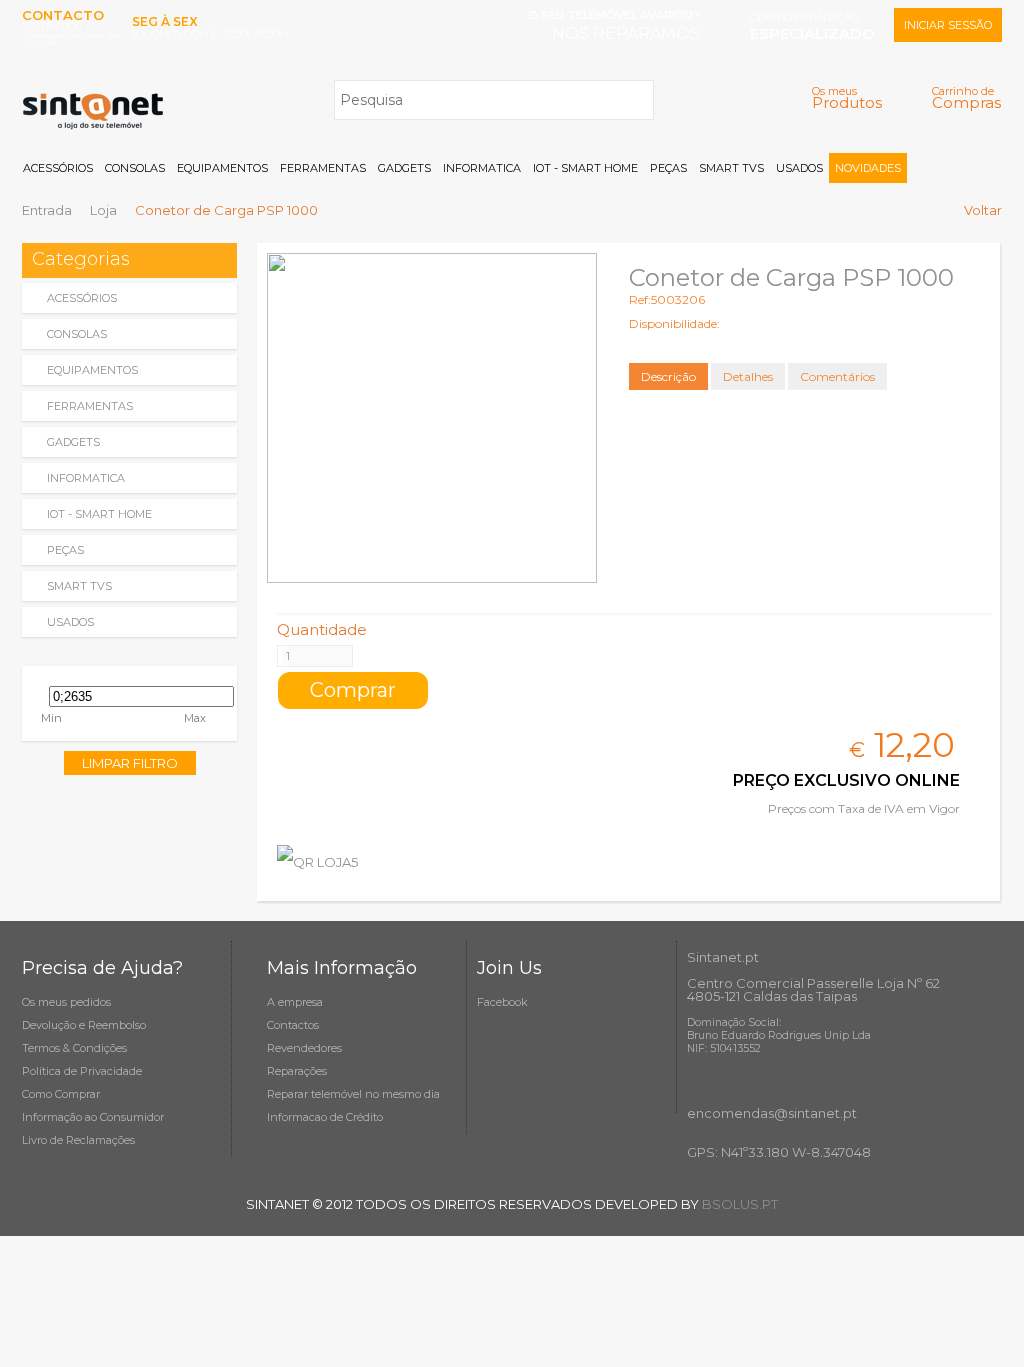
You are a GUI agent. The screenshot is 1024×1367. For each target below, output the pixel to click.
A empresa (295, 1002)
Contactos (293, 1025)
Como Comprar (61, 1094)
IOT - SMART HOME (585, 168)
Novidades (868, 168)
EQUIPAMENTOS (222, 168)
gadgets (73, 442)
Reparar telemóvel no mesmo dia (353, 1094)
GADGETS (404, 168)
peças (65, 550)
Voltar (983, 210)
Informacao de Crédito (325, 1117)
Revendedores (304, 1048)
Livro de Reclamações (78, 1140)
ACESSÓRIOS (58, 168)
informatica (86, 478)
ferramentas (90, 406)
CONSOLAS (135, 168)
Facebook (502, 1002)
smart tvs (79, 586)
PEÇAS (668, 168)
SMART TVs (731, 168)
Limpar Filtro (130, 763)
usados (70, 622)
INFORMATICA (482, 168)
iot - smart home (99, 514)
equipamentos (92, 370)
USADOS (799, 168)
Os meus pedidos (66, 1002)
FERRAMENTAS (323, 168)
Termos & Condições (74, 1048)
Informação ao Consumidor (93, 1117)
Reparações (297, 1071)
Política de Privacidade (82, 1071)
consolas (77, 334)
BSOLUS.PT (740, 1204)
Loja (103, 210)
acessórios (82, 298)
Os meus (847, 97)
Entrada (47, 210)
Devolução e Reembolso (84, 1025)
